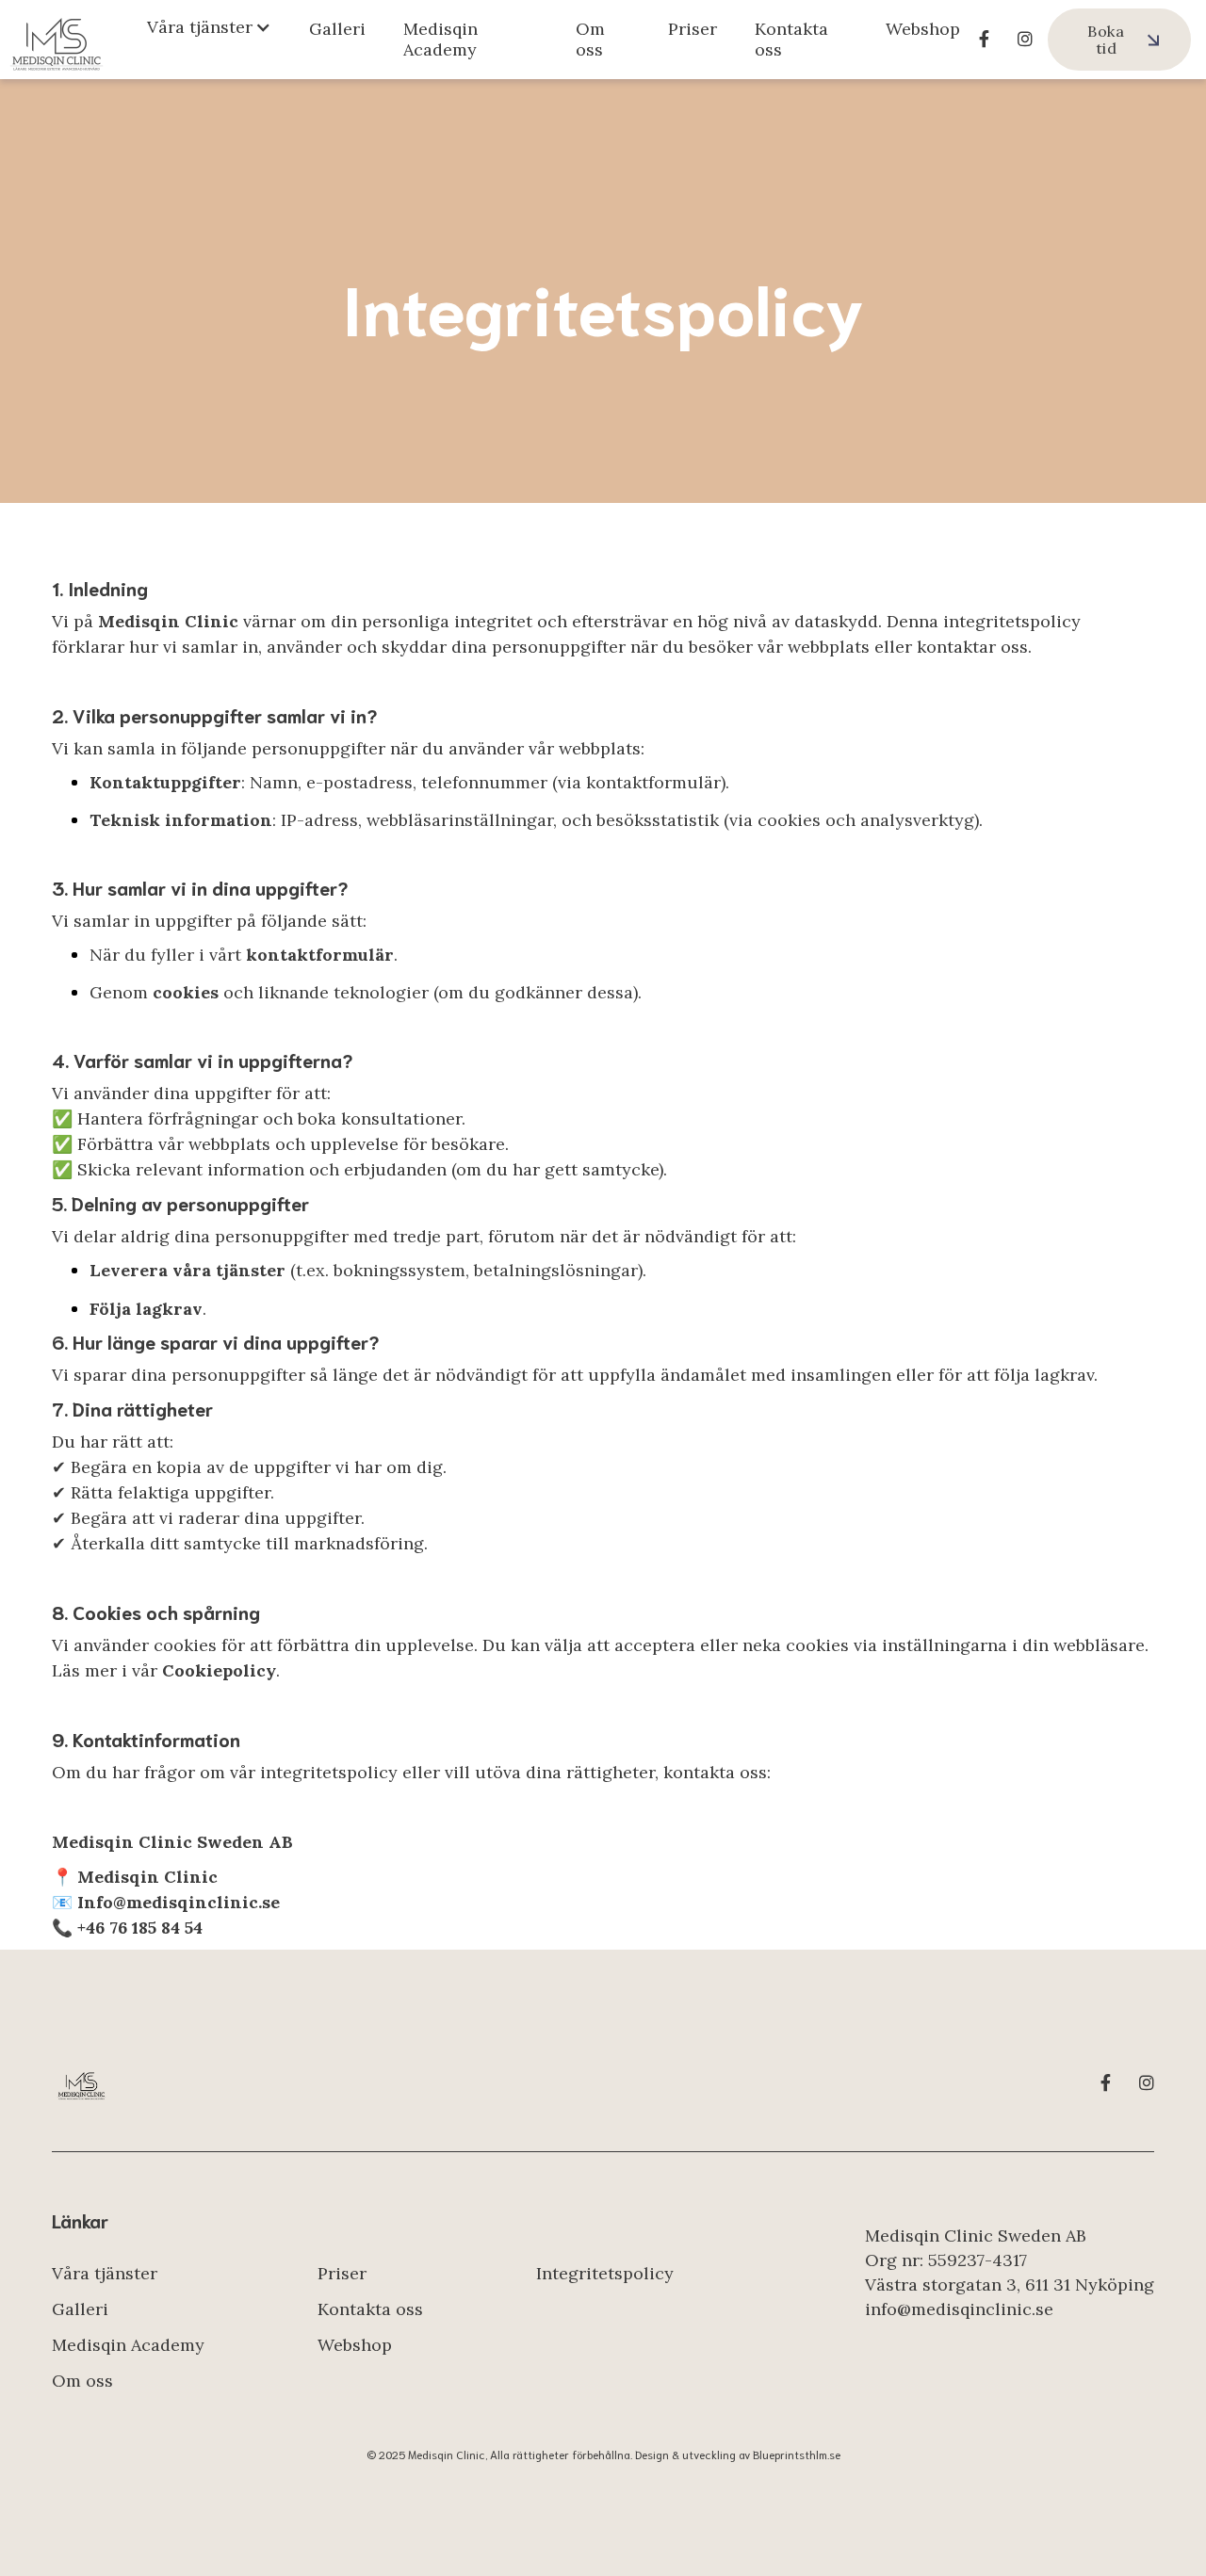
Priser (693, 29)
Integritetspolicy (605, 2273)
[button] (209, 27)
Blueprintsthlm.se (797, 2454)
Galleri (337, 29)
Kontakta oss (791, 39)
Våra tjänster (105, 2273)
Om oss (590, 39)
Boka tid (1106, 40)
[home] (57, 40)
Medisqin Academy (440, 39)
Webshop (923, 29)
